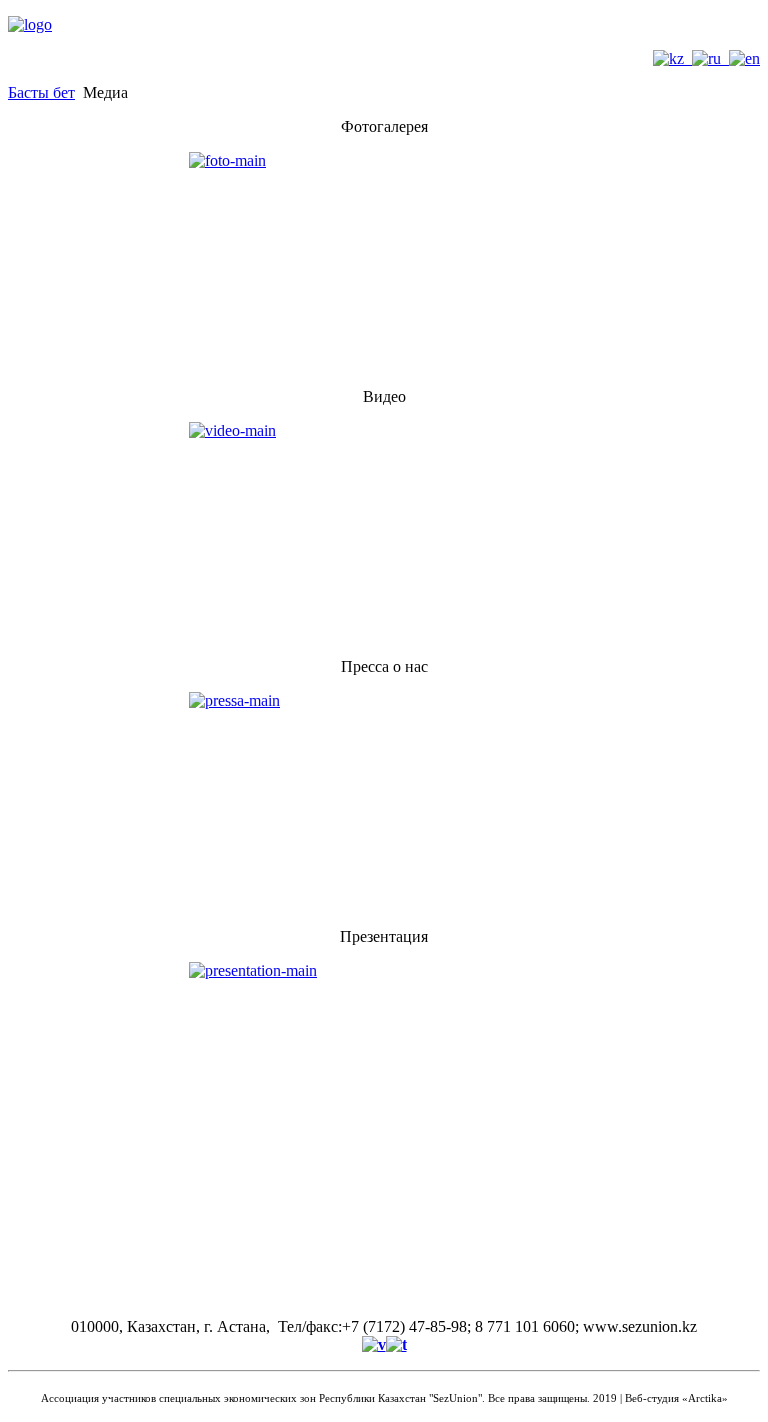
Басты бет (41, 92)
